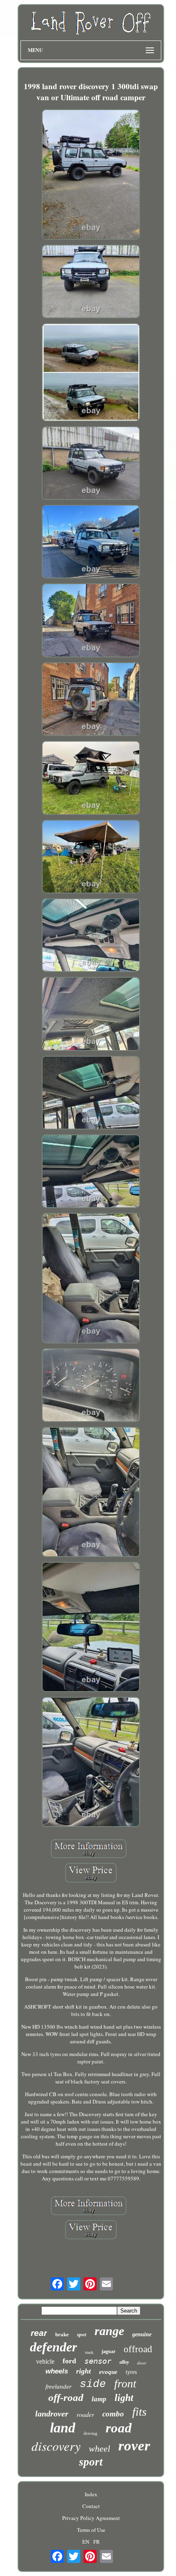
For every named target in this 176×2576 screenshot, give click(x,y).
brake (62, 2334)
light (124, 2398)
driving (90, 2433)
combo (113, 2414)
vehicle (45, 2361)
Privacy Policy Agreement (91, 2518)
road (119, 2428)
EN (86, 2542)
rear (39, 2333)
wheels (57, 2371)
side (93, 2384)
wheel (99, 2449)
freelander (59, 2387)
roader (85, 2414)
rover (134, 2446)
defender (53, 2347)
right (83, 2371)
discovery (56, 2446)
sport (91, 2462)
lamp (99, 2399)
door (142, 2363)
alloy (124, 2362)
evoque (108, 2372)
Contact (91, 2506)
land (63, 2428)
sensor (98, 2361)
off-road (66, 2397)
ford (69, 2361)
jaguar (108, 2351)
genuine (142, 2334)
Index (91, 2494)
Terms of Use (91, 2530)
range (109, 2331)
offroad (138, 2349)
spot (82, 2334)
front (125, 2384)
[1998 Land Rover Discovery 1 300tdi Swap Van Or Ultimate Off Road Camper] (91, 175)
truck (89, 2352)
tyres (131, 2372)
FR (97, 2542)
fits (139, 2412)
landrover (52, 2414)
